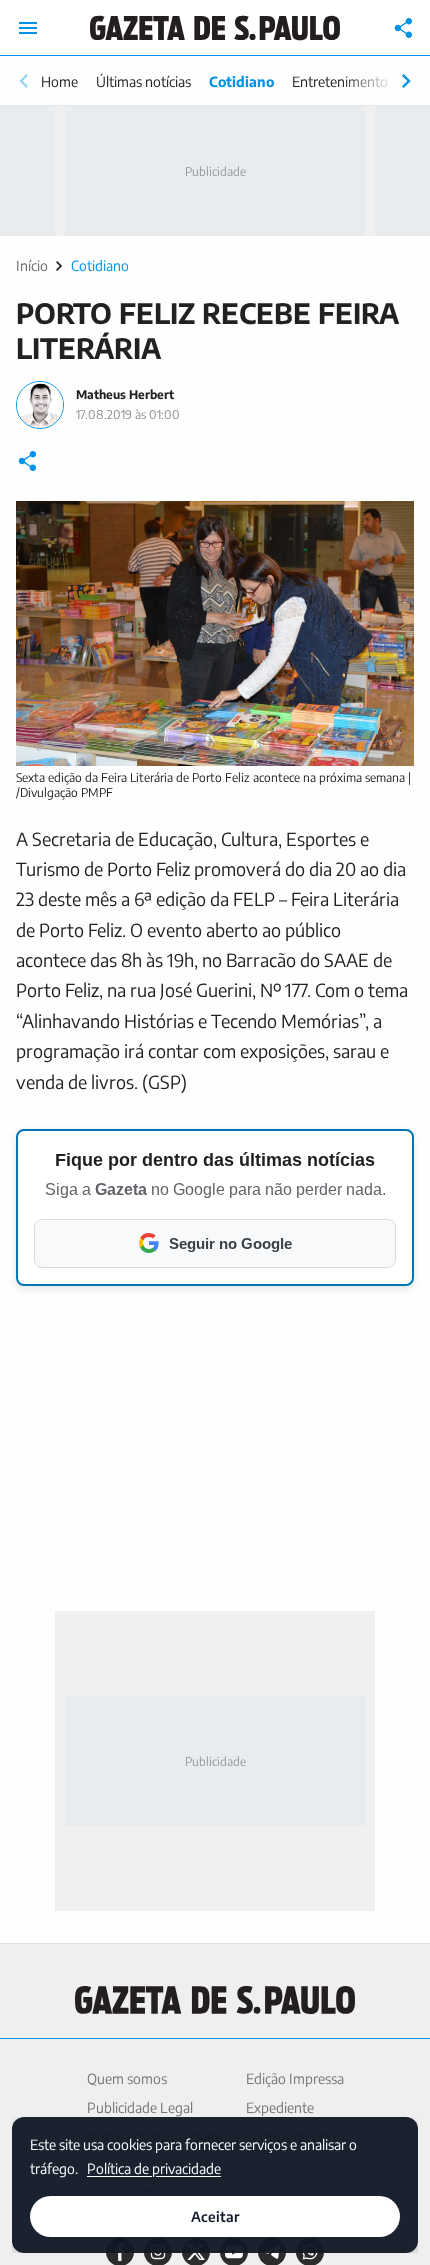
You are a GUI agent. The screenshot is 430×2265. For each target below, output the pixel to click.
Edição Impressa (295, 2078)
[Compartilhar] (404, 28)
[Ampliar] (388, 527)
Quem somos (127, 2078)
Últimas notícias (143, 81)
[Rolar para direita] (406, 81)
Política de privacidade (154, 2167)
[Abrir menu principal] (28, 28)
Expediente (280, 2107)
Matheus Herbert (125, 394)
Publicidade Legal (140, 2107)
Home (59, 81)
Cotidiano (241, 81)
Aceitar (215, 2216)
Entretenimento (340, 81)
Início (32, 265)
